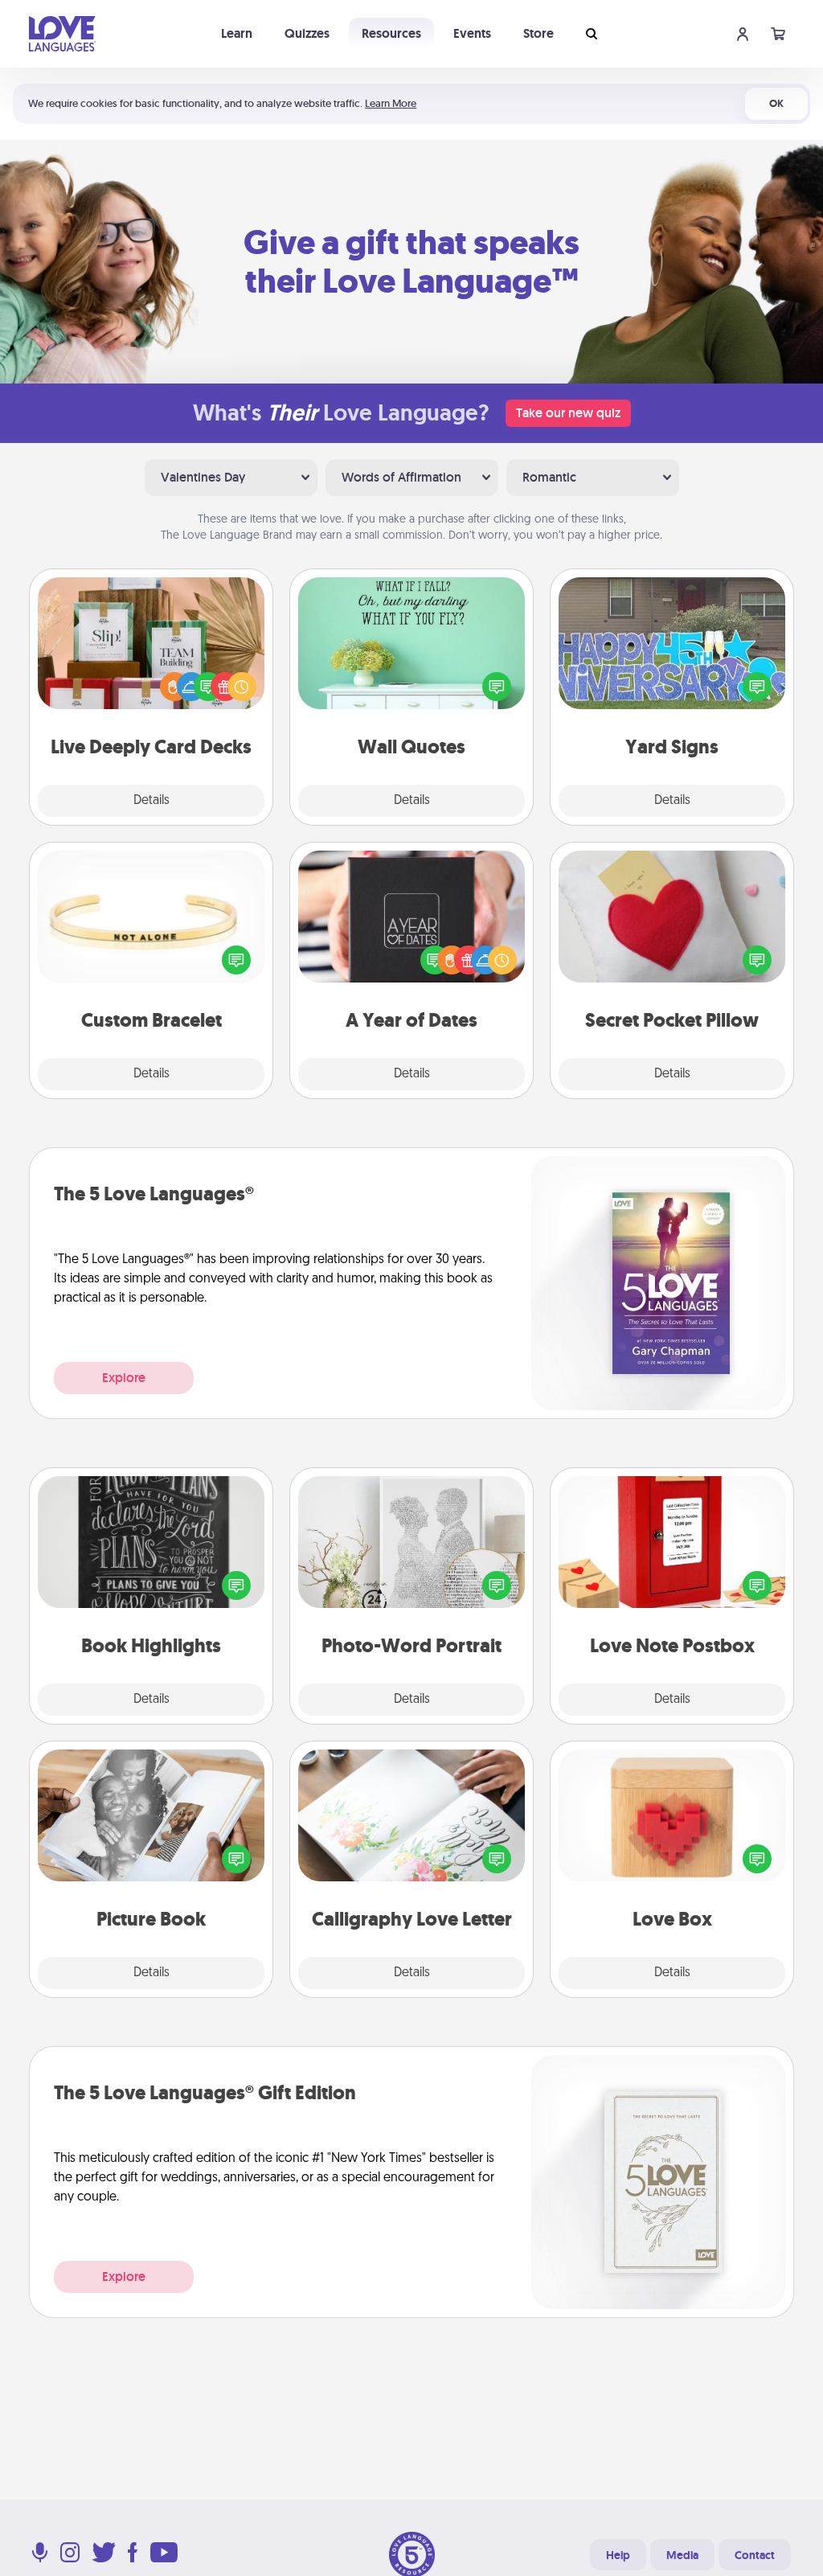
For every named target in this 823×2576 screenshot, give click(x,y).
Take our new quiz (568, 413)
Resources (391, 33)
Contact (755, 2555)
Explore (124, 1378)
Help (618, 2555)
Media (682, 2555)
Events (472, 33)
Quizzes (307, 33)
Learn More (391, 103)
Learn (237, 33)
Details (151, 801)
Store (538, 33)
